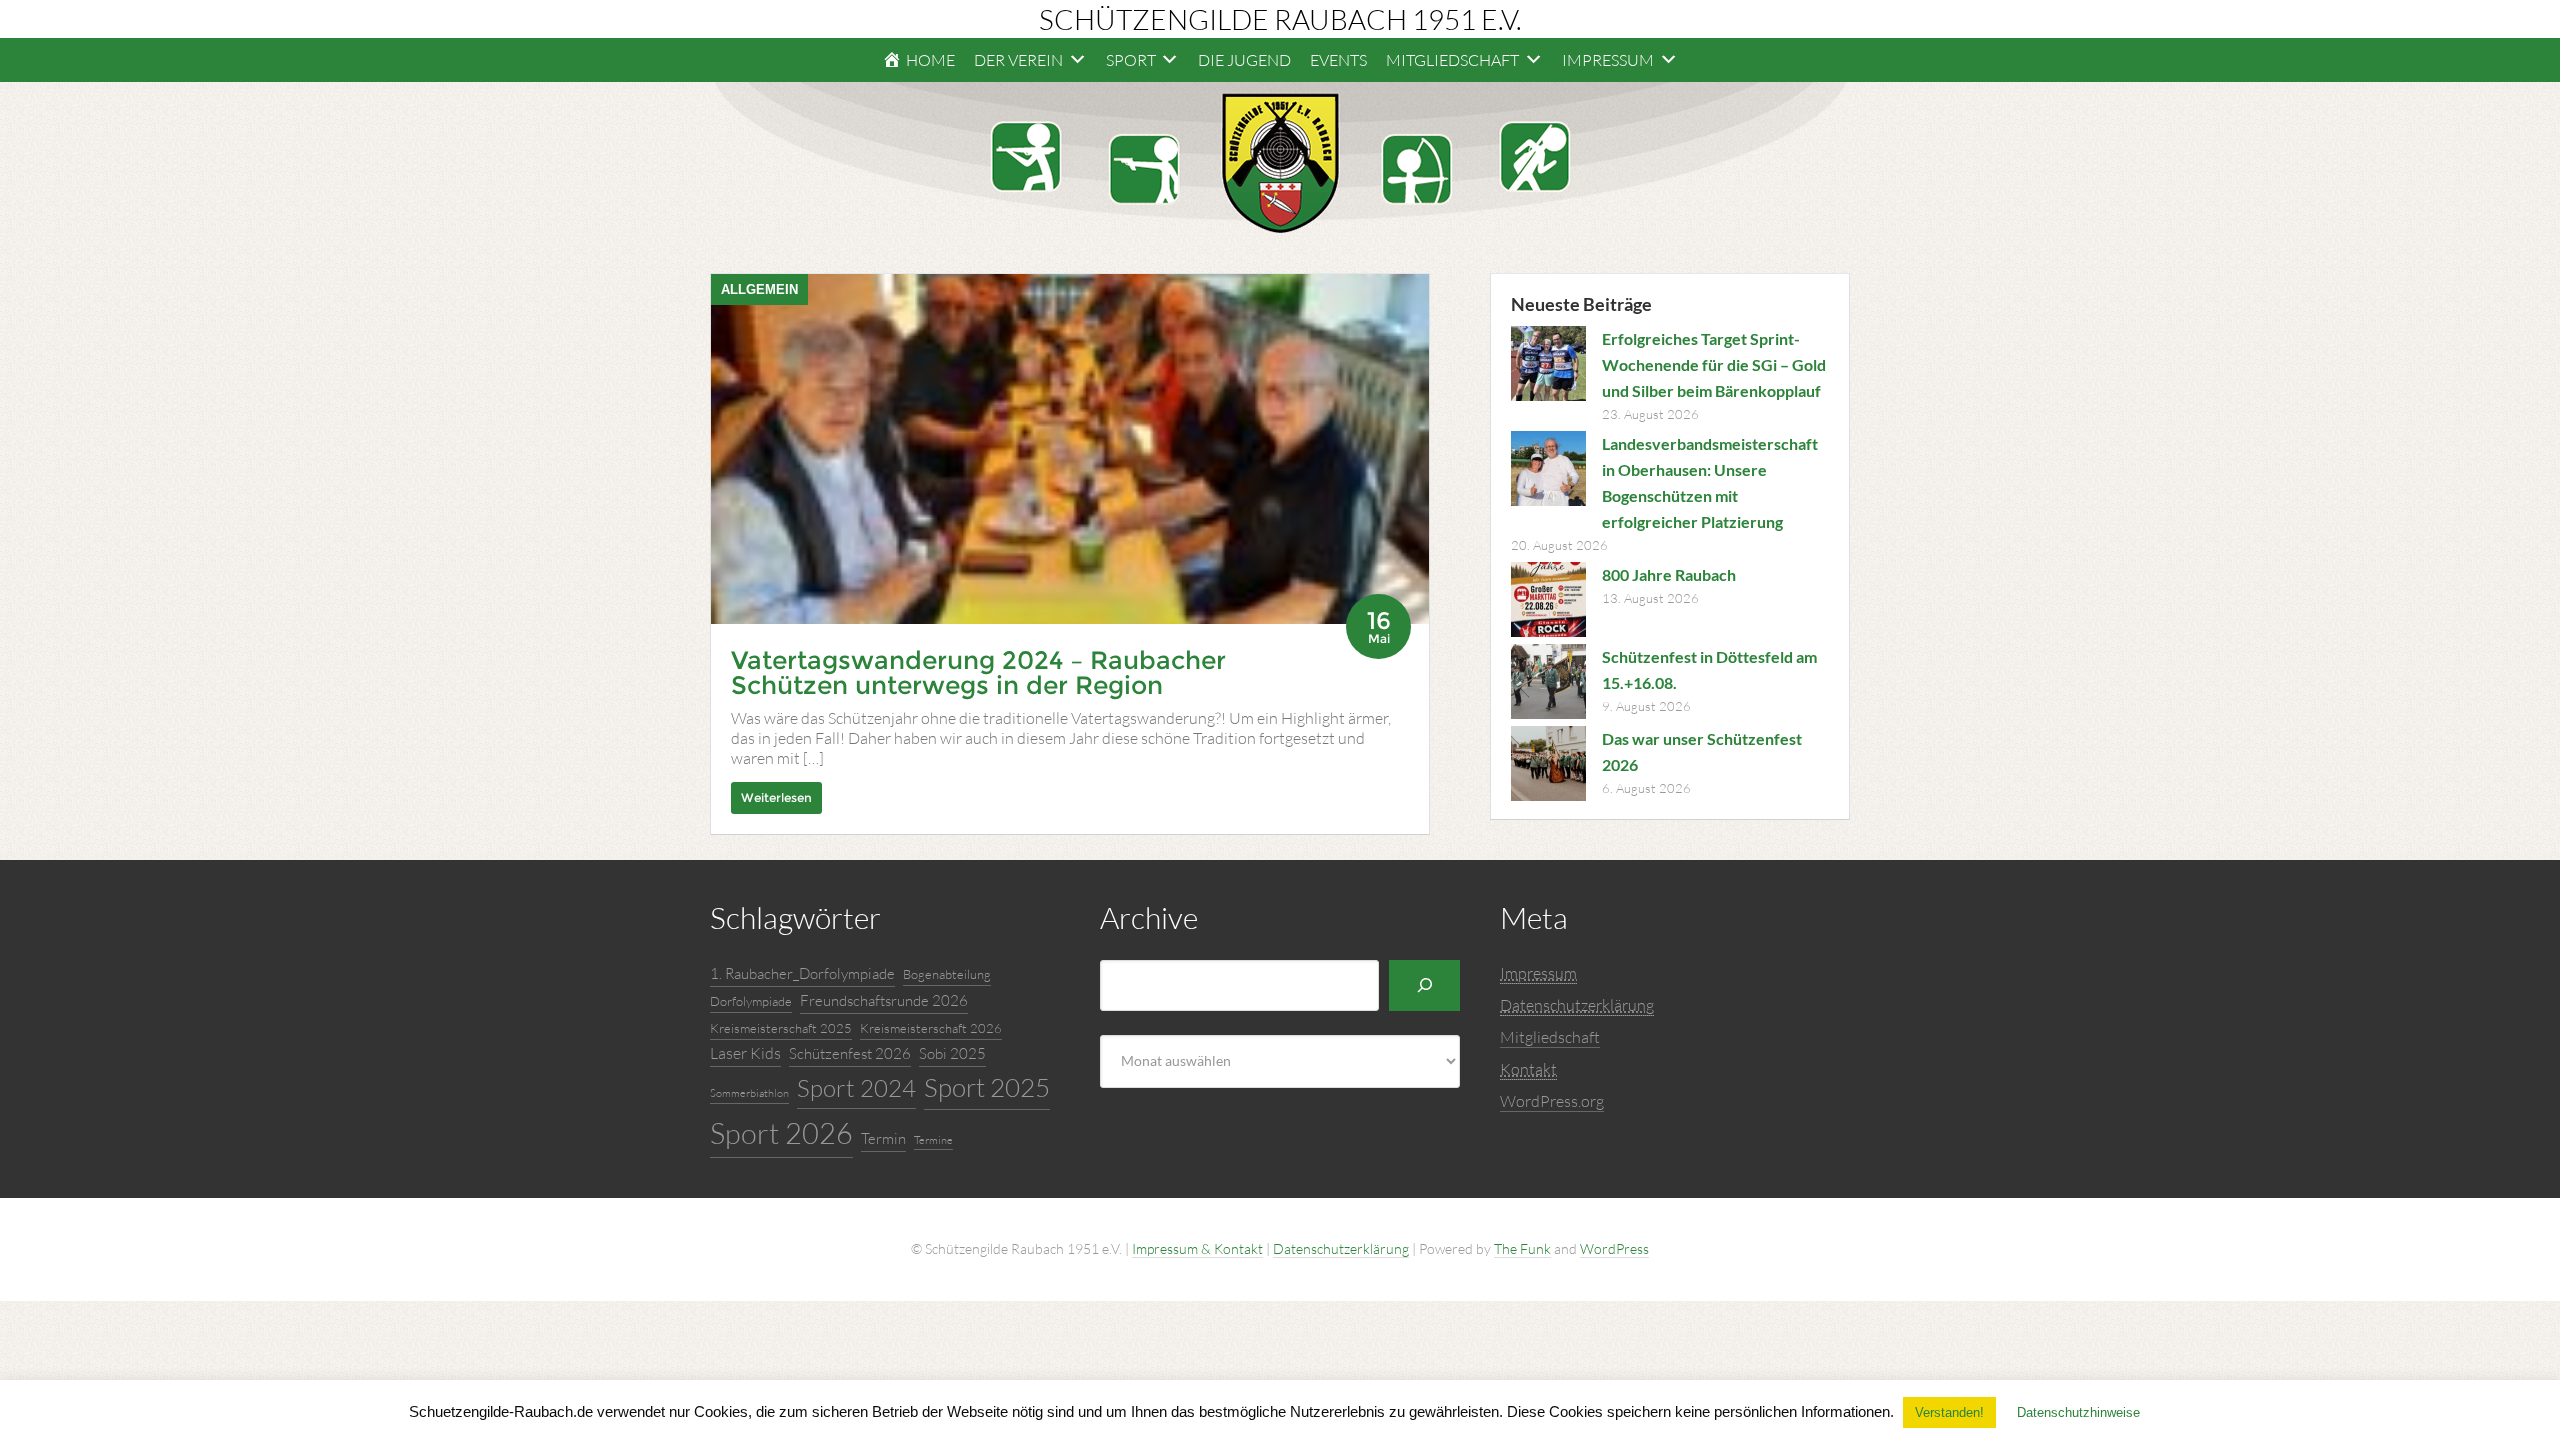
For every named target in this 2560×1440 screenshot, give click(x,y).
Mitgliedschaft (1550, 1037)
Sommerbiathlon (749, 1093)
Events (1338, 60)
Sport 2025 (987, 1087)
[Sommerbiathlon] (1535, 157)
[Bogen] (1417, 169)
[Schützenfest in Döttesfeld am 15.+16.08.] (1548, 685)
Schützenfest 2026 (850, 1053)
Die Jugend (1244, 60)
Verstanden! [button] (1949, 1412)
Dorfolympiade (751, 1001)
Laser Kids (745, 1053)
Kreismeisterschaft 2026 (931, 1028)
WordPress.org (1552, 1101)
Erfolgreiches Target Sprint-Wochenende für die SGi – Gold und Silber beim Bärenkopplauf (1714, 364)
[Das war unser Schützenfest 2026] (1548, 767)
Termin (883, 1138)
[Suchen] (1424, 985)
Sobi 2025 (952, 1053)
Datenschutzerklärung (1341, 1248)
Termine (933, 1140)
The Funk (1522, 1248)
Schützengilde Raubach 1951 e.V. (1280, 19)
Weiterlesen (776, 797)
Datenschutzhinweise (2078, 1412)
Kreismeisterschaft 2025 (781, 1028)
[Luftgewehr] (1026, 157)
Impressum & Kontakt (1197, 1248)
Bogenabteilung (947, 974)
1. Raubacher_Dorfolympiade (802, 973)
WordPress (1614, 1248)
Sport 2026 (781, 1133)
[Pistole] (1144, 169)
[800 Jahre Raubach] (1548, 603)
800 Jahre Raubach (1669, 574)
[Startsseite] (1280, 163)
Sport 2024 (856, 1088)
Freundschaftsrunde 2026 (884, 1000)
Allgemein (759, 289)
